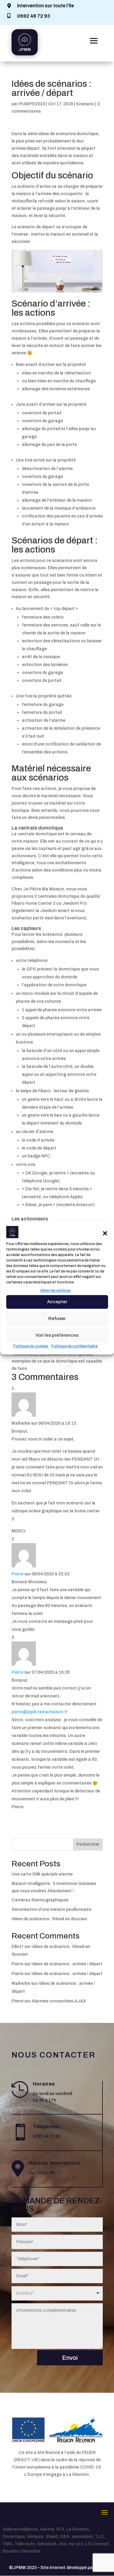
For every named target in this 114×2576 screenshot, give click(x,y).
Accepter (57, 1302)
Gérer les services (55, 1290)
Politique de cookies (31, 1346)
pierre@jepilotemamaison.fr (40, 1712)
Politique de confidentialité (74, 1346)
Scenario (85, 104)
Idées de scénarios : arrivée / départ (67, 1964)
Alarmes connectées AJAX (59, 2001)
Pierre (17, 1574)
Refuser (57, 1318)
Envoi (70, 2358)
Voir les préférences (57, 1335)
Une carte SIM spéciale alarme (42, 1874)
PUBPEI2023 (32, 104)
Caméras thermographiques (40, 1900)
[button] (105, 1233)
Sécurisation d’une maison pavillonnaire (51, 1909)
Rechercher (88, 1844)
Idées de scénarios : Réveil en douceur (49, 1919)
